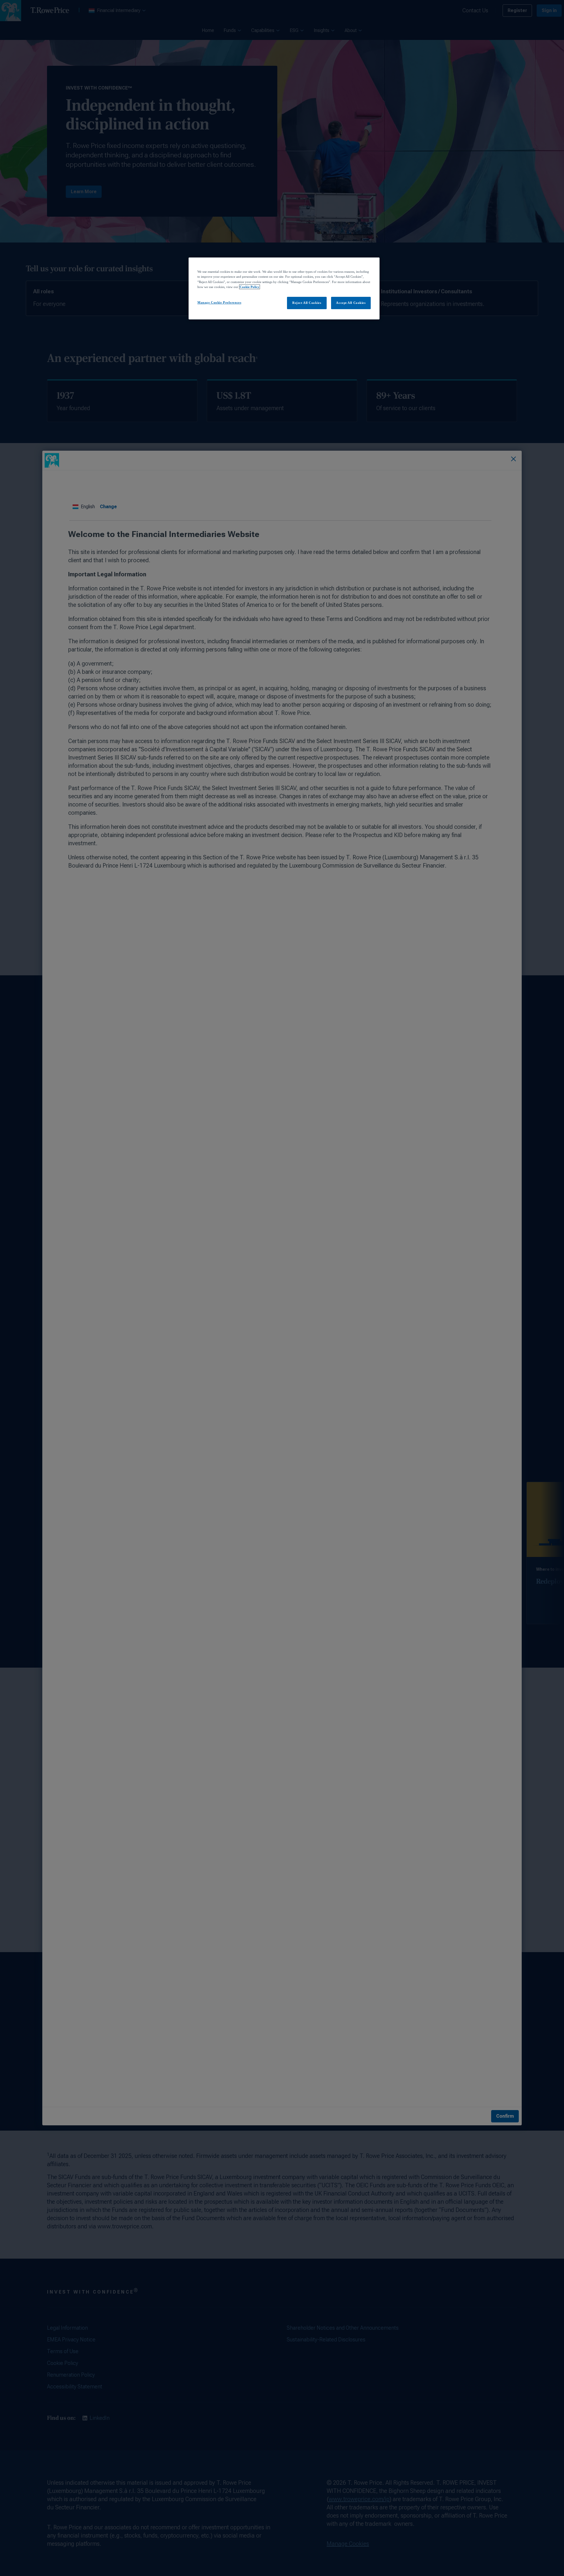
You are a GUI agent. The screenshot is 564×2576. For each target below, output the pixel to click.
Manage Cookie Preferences (219, 302)
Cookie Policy (250, 287)
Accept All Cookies (351, 303)
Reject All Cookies (307, 303)
